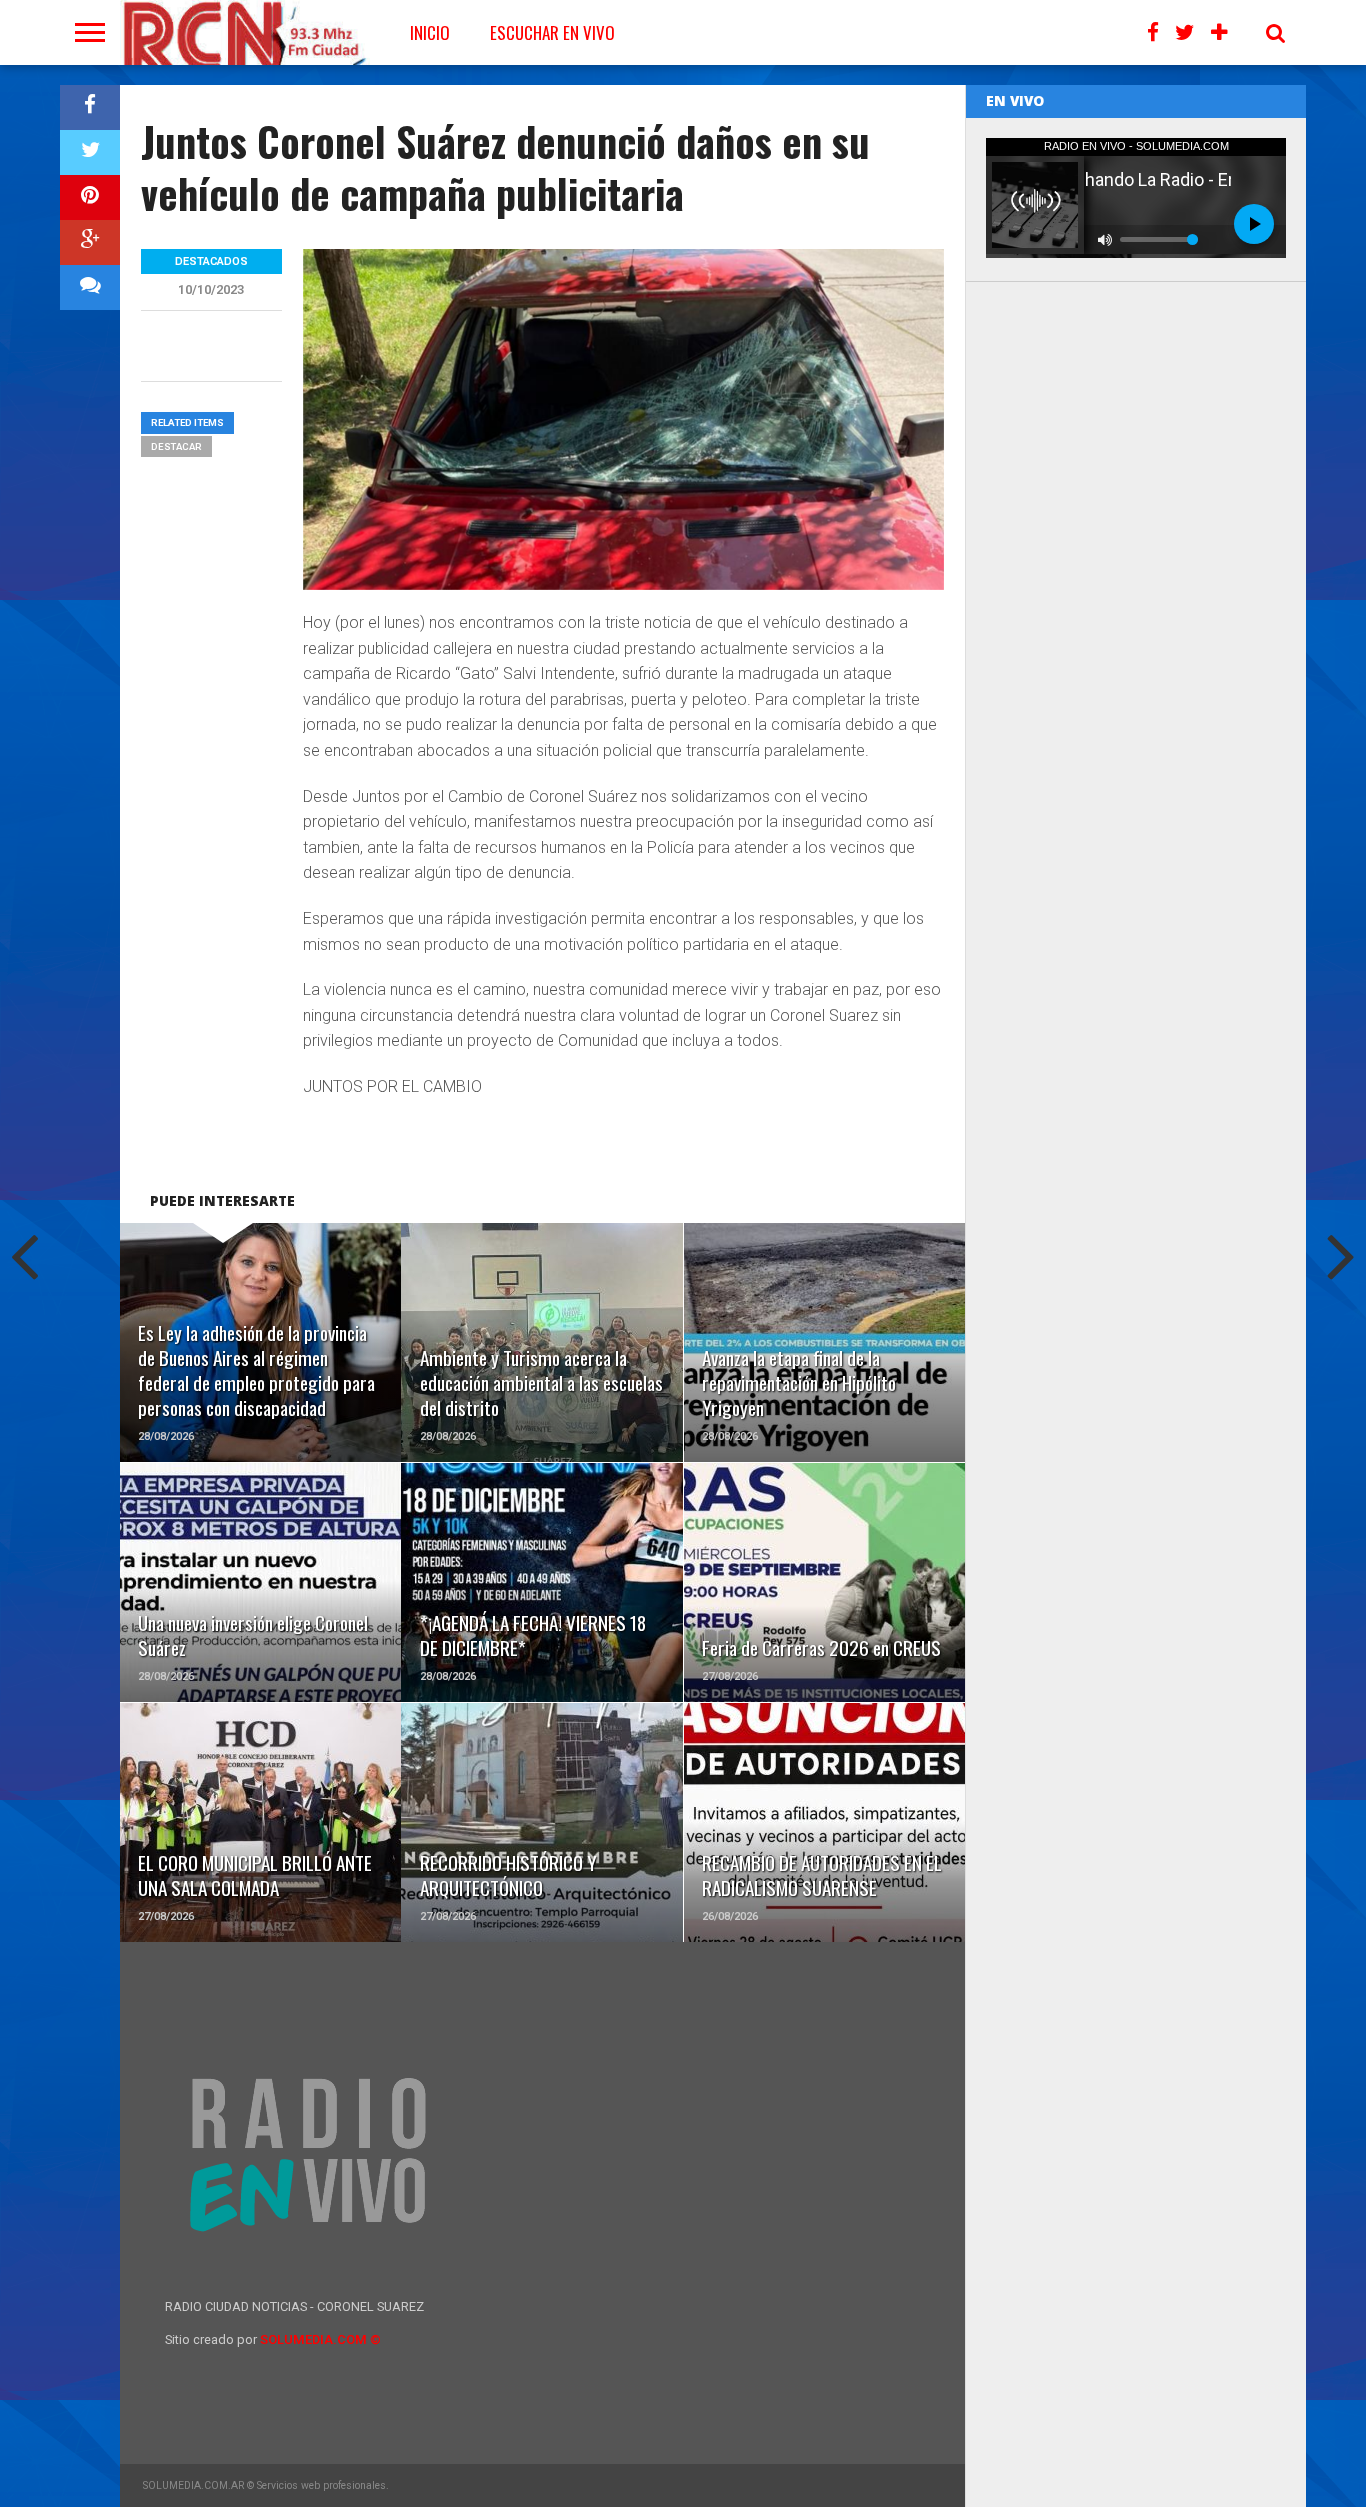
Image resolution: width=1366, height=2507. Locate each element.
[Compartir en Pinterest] (90, 197)
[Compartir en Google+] (90, 242)
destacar (176, 446)
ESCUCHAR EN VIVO (552, 32)
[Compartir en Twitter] (90, 152)
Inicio (430, 32)
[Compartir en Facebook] (90, 107)
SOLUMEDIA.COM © (320, 2339)
